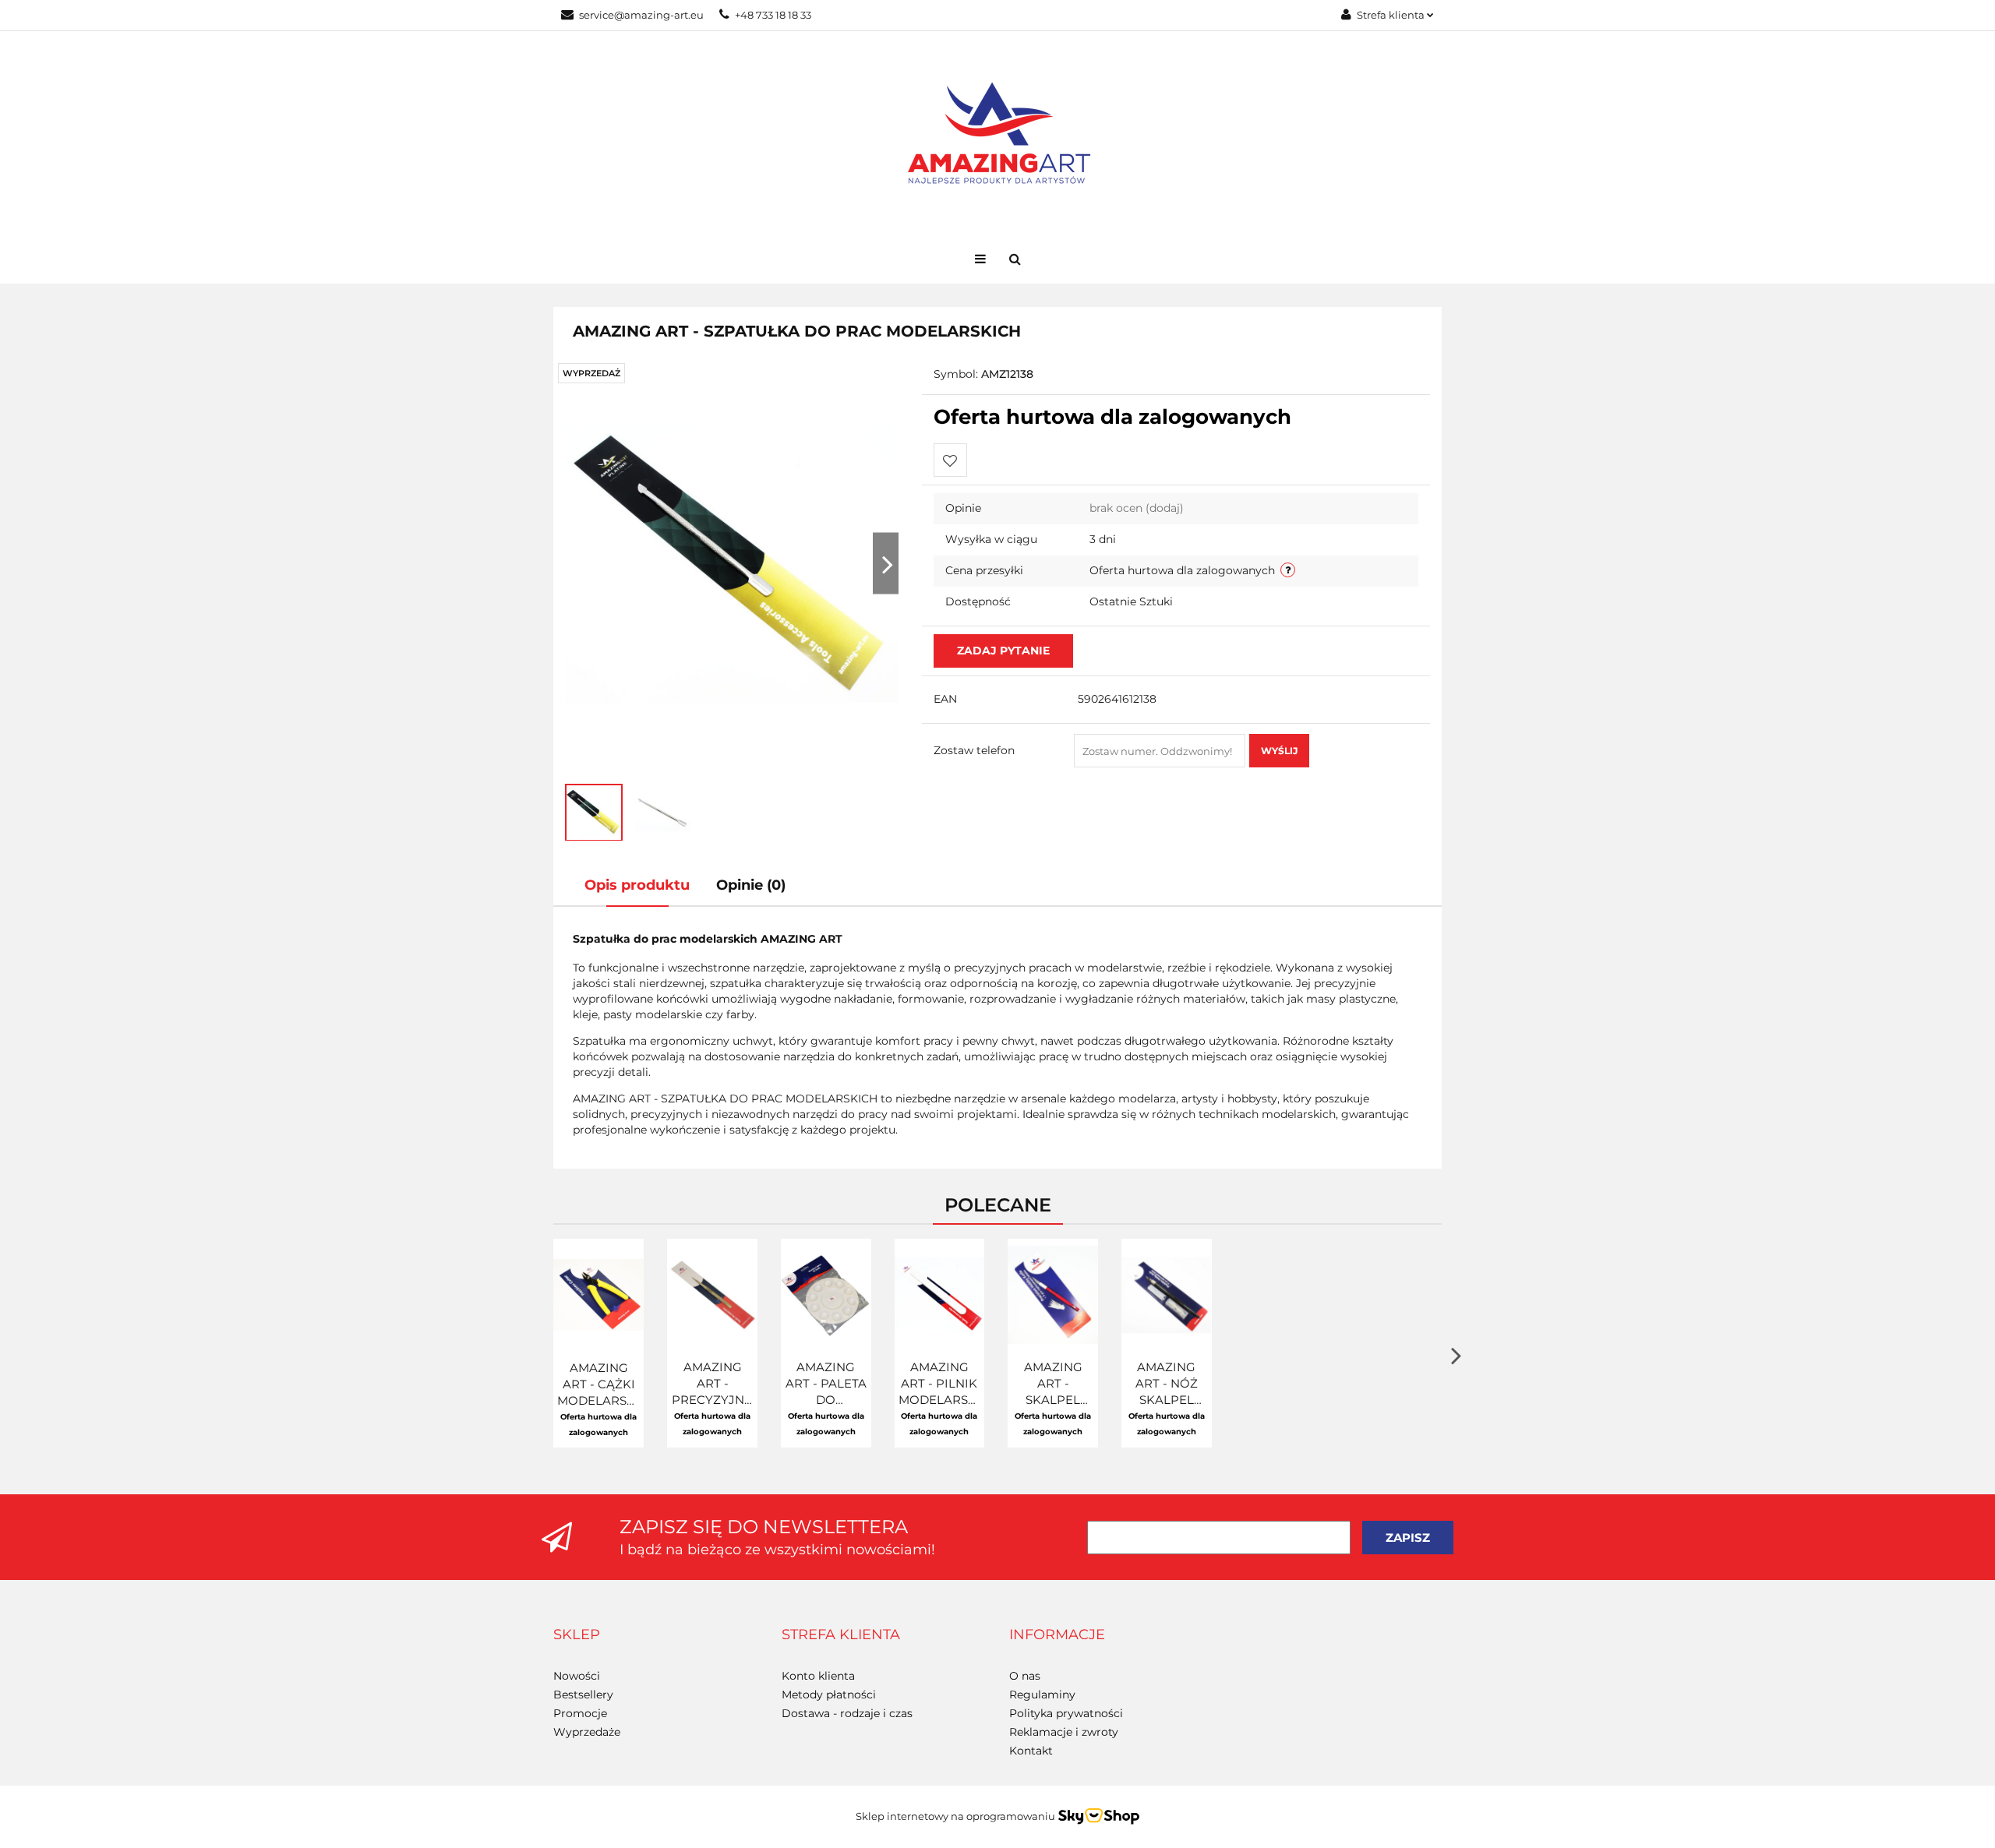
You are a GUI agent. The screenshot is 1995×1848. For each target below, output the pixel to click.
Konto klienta (818, 1676)
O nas (1025, 1676)
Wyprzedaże (587, 1732)
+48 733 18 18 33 (773, 15)
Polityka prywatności (1066, 1713)
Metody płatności (829, 1695)
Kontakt (1031, 1751)
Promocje (580, 1713)
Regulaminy (1042, 1695)
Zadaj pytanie (1003, 651)
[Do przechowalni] (950, 460)
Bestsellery (583, 1695)
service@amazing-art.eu (641, 15)
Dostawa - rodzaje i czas (847, 1713)
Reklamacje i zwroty (1064, 1732)
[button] (577, 1635)
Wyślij (1279, 751)
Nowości (577, 1676)
